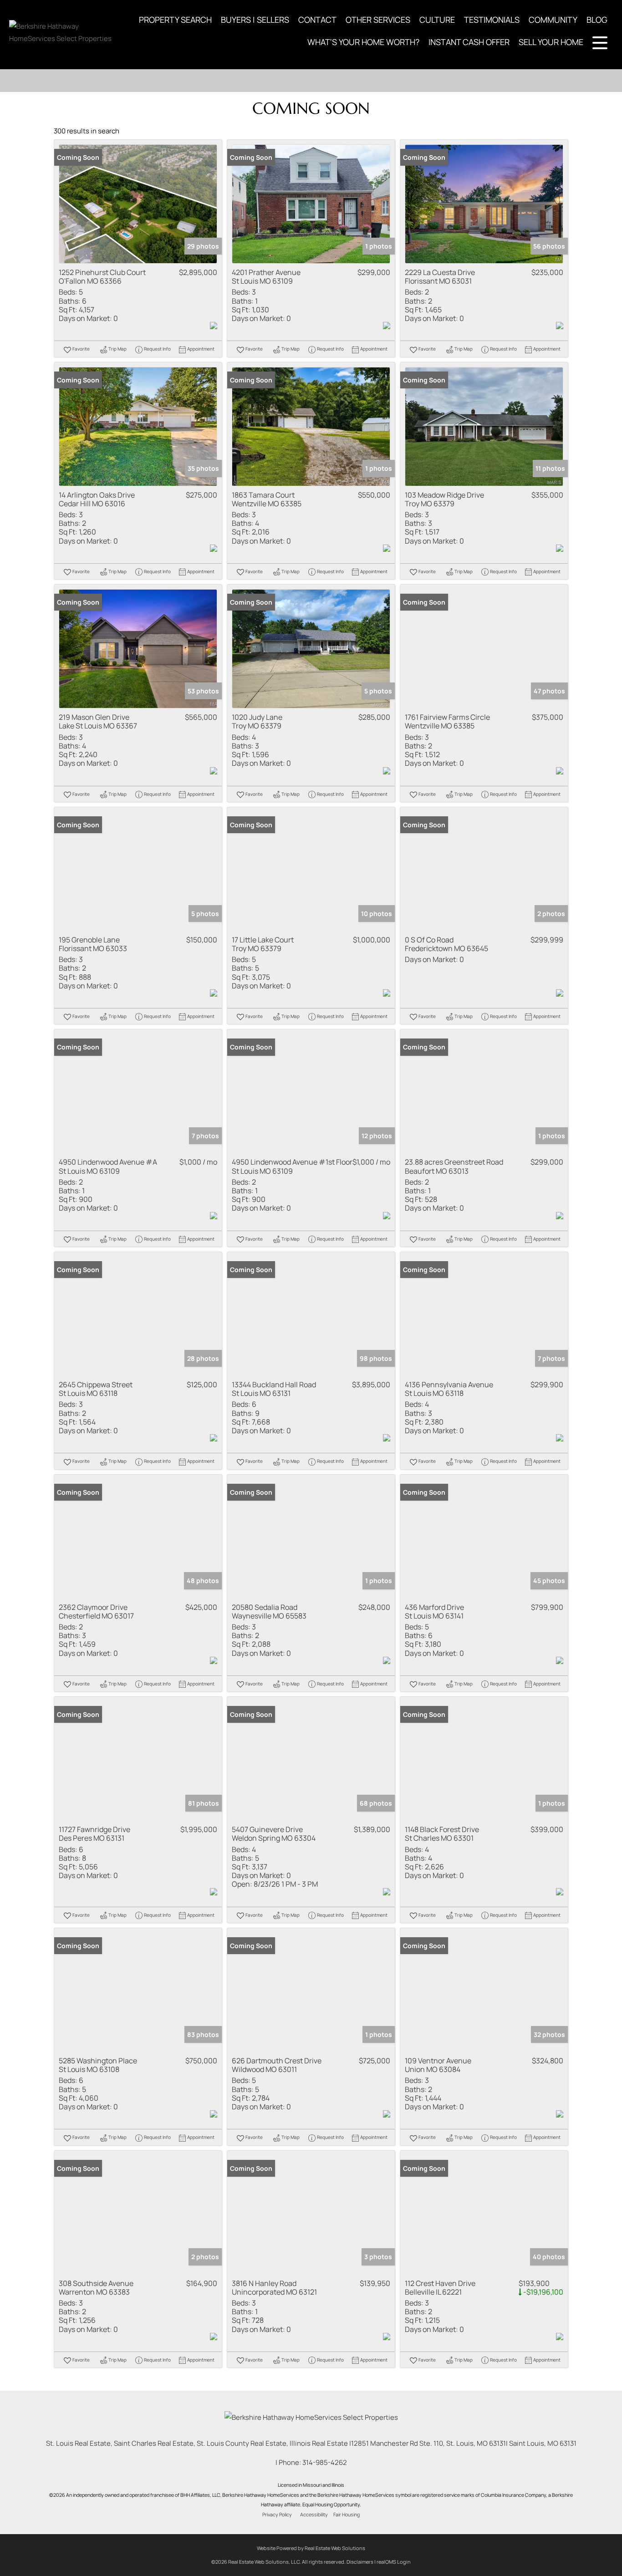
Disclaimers (360, 2562)
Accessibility (314, 2515)
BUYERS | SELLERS (255, 20)
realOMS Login (394, 2562)
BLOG (597, 20)
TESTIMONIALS (492, 20)
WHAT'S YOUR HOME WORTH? (363, 42)
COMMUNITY (553, 20)
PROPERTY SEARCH (175, 20)
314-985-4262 (325, 2462)
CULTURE (437, 20)
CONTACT (317, 20)
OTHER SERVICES (378, 20)
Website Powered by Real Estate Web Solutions (311, 2548)
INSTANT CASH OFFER (469, 42)
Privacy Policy (277, 2515)
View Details (138, 204)
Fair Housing (347, 2515)
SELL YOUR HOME (551, 42)
